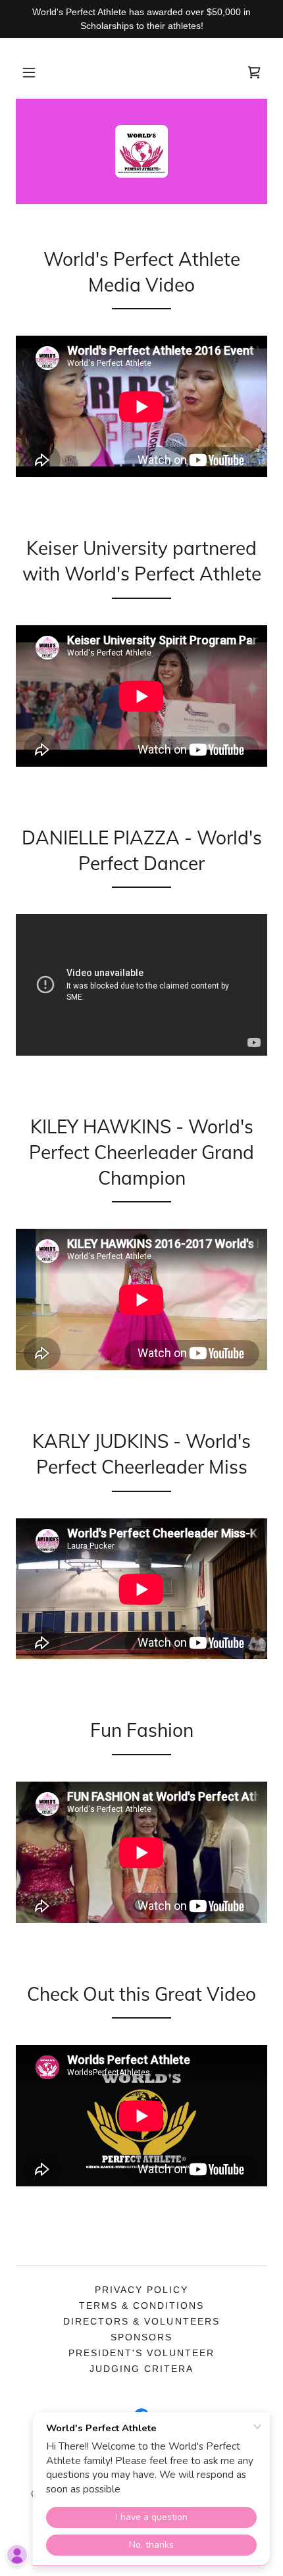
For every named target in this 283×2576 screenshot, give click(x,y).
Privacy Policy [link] (141, 2290)
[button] (29, 72)
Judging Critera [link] (141, 2369)
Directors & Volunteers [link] (141, 2321)
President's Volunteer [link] (141, 2353)
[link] (254, 72)
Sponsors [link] (141, 2337)
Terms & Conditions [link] (141, 2306)
